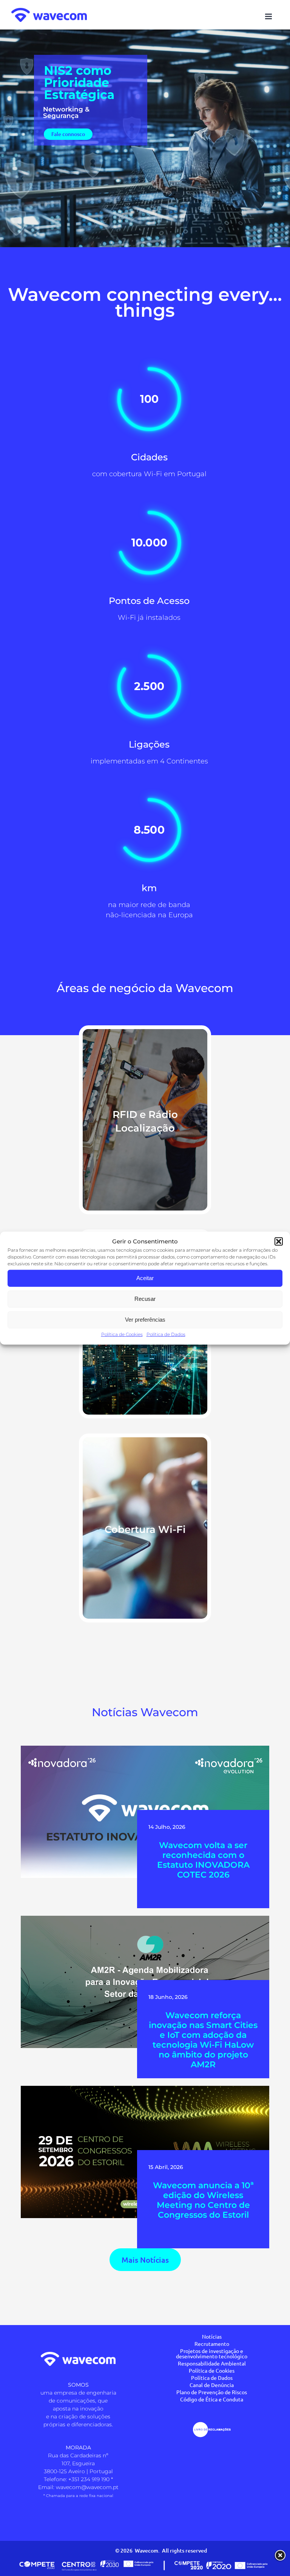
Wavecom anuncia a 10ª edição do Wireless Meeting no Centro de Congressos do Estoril (203, 2200)
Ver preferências (145, 1320)
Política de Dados (166, 1334)
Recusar (145, 1299)
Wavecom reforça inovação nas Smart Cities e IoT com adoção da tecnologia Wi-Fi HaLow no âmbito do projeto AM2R (203, 2040)
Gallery (147, 1796)
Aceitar (145, 1278)
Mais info (145, 1135)
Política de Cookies (122, 1334)
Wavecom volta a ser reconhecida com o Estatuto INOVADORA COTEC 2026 (203, 1860)
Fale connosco (68, 134)
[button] (279, 1242)
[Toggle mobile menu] (269, 16)
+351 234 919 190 (89, 2479)
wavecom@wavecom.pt (87, 2487)
